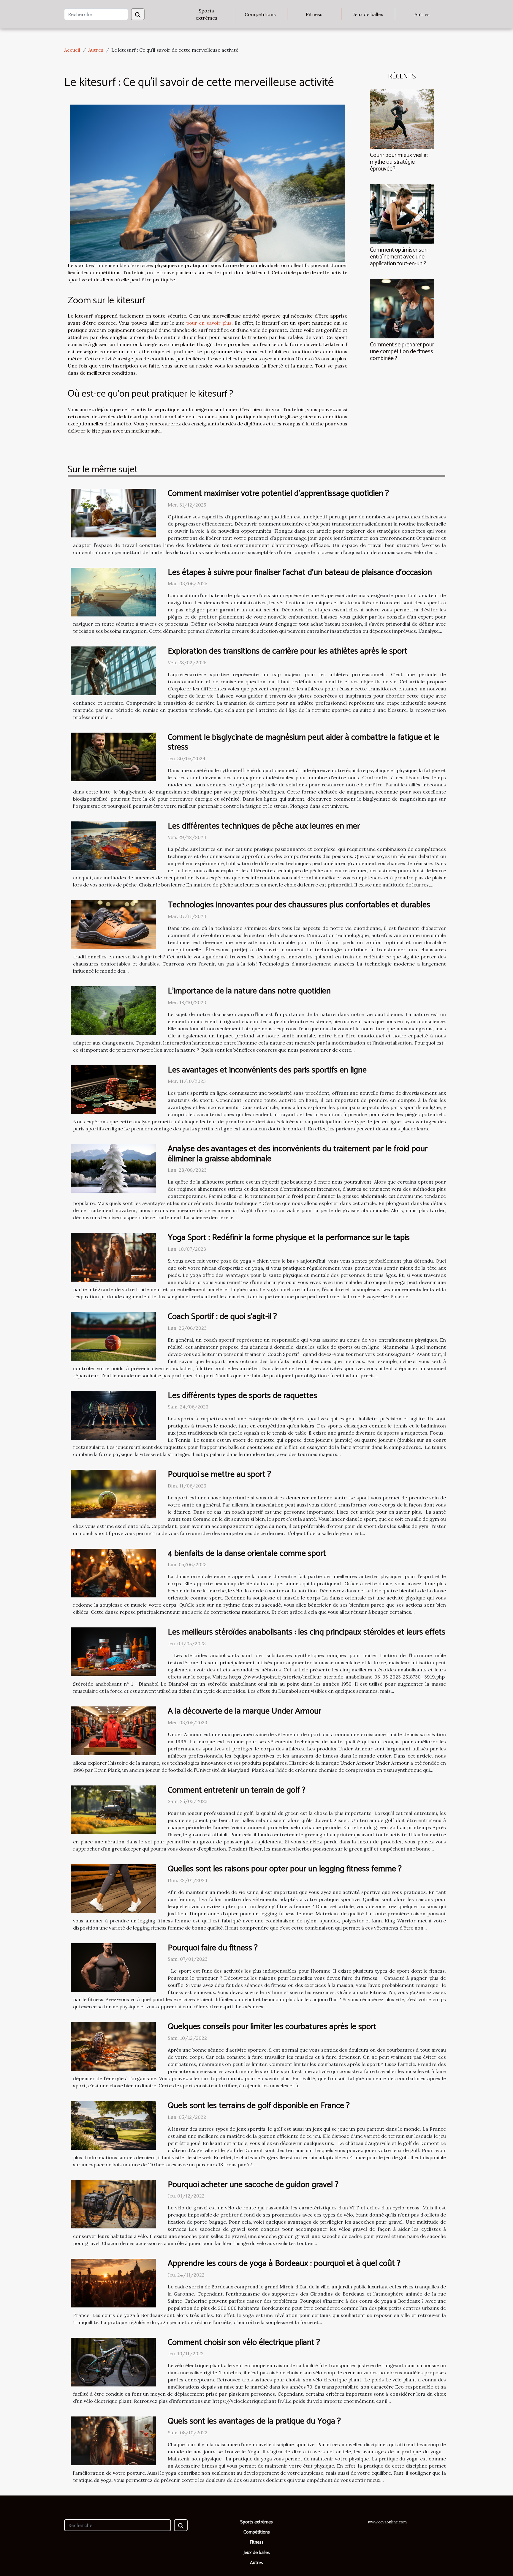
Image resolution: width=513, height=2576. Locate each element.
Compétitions (260, 14)
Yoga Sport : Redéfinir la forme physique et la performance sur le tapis (289, 1238)
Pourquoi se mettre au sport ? (219, 1474)
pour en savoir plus (209, 323)
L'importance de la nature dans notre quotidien (249, 991)
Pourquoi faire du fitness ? (213, 1948)
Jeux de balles (368, 14)
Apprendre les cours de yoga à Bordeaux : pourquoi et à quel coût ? (284, 2263)
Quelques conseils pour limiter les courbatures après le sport (272, 2027)
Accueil (72, 50)
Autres (422, 14)
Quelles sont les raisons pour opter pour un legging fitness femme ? (285, 1869)
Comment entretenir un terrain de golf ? (237, 1790)
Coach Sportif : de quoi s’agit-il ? (222, 1317)
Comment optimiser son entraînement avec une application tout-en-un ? (399, 257)
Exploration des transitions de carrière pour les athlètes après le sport (288, 651)
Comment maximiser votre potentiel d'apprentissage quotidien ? (278, 493)
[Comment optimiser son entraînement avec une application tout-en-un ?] (402, 213)
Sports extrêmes (206, 14)
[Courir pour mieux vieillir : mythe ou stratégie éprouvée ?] (402, 119)
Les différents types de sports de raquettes (242, 1396)
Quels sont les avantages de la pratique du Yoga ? (254, 2421)
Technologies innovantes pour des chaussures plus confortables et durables (299, 905)
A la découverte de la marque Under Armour (244, 1711)
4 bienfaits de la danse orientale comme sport (247, 1553)
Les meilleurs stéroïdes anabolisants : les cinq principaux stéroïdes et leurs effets (307, 1632)
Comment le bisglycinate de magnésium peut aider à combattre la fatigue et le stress (304, 742)
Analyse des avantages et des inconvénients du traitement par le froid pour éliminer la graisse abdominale (298, 1154)
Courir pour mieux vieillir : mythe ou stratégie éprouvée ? (399, 162)
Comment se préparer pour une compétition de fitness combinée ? (402, 352)
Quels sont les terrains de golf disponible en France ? (259, 2106)
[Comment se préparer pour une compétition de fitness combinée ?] (402, 308)
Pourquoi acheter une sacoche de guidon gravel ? (253, 2185)
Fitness (314, 14)
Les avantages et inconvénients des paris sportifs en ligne (267, 1070)
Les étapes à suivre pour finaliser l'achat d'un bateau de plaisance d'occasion (300, 572)
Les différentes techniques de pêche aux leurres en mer (264, 826)
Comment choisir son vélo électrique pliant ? (244, 2342)
